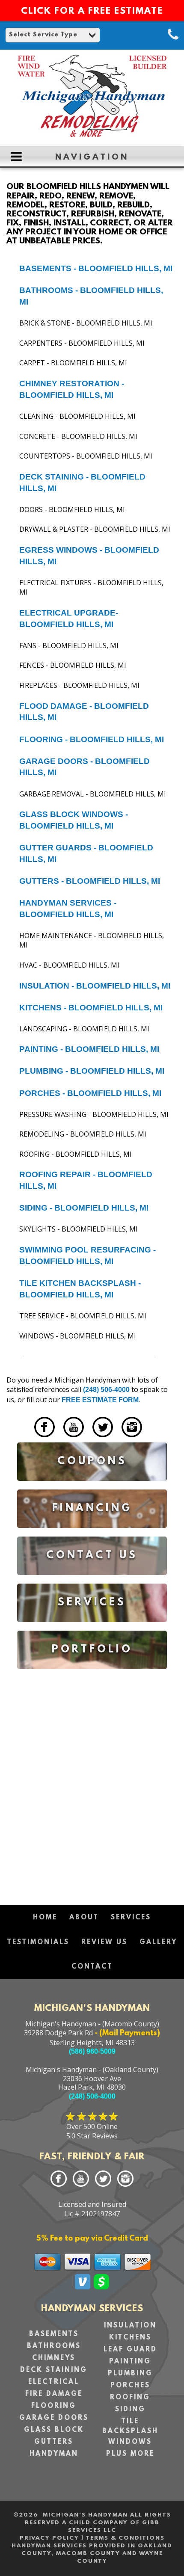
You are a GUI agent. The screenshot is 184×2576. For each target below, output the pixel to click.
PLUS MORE (130, 2454)
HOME (45, 1918)
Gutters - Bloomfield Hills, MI (90, 881)
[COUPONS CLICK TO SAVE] (92, 1487)
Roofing (130, 2398)
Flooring (54, 2406)
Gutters (54, 2442)
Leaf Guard (130, 2350)
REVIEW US (104, 1942)
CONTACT (92, 1967)
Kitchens (130, 2338)
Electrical (54, 2382)
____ (24, 1439)
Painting (130, 2362)
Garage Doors (54, 2418)
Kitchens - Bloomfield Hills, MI (91, 1008)
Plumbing (130, 2374)
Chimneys (54, 2358)
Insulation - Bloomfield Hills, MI (95, 986)
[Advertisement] (92, 1783)
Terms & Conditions (125, 2538)
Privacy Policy (49, 2538)
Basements (54, 2334)
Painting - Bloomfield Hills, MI (89, 1049)
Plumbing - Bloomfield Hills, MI (92, 1071)
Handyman (54, 2454)
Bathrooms (54, 2346)
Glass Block (54, 2430)
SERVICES (131, 1918)
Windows (130, 2442)
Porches (130, 2386)
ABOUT (84, 1918)
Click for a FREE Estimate (92, 12)
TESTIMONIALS (38, 1942)
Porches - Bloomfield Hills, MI (90, 1093)
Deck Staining (54, 2370)
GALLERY (158, 1942)
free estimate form (100, 1400)
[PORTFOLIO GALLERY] (92, 1675)
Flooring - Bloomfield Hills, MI (92, 739)
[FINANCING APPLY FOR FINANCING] (92, 1534)
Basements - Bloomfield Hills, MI (96, 268)
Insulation (130, 2326)
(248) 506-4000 (106, 1390)
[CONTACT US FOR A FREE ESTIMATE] (92, 1581)
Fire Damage (54, 2394)
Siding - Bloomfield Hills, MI (84, 1208)
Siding (130, 2410)
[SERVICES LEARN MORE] (92, 1628)
